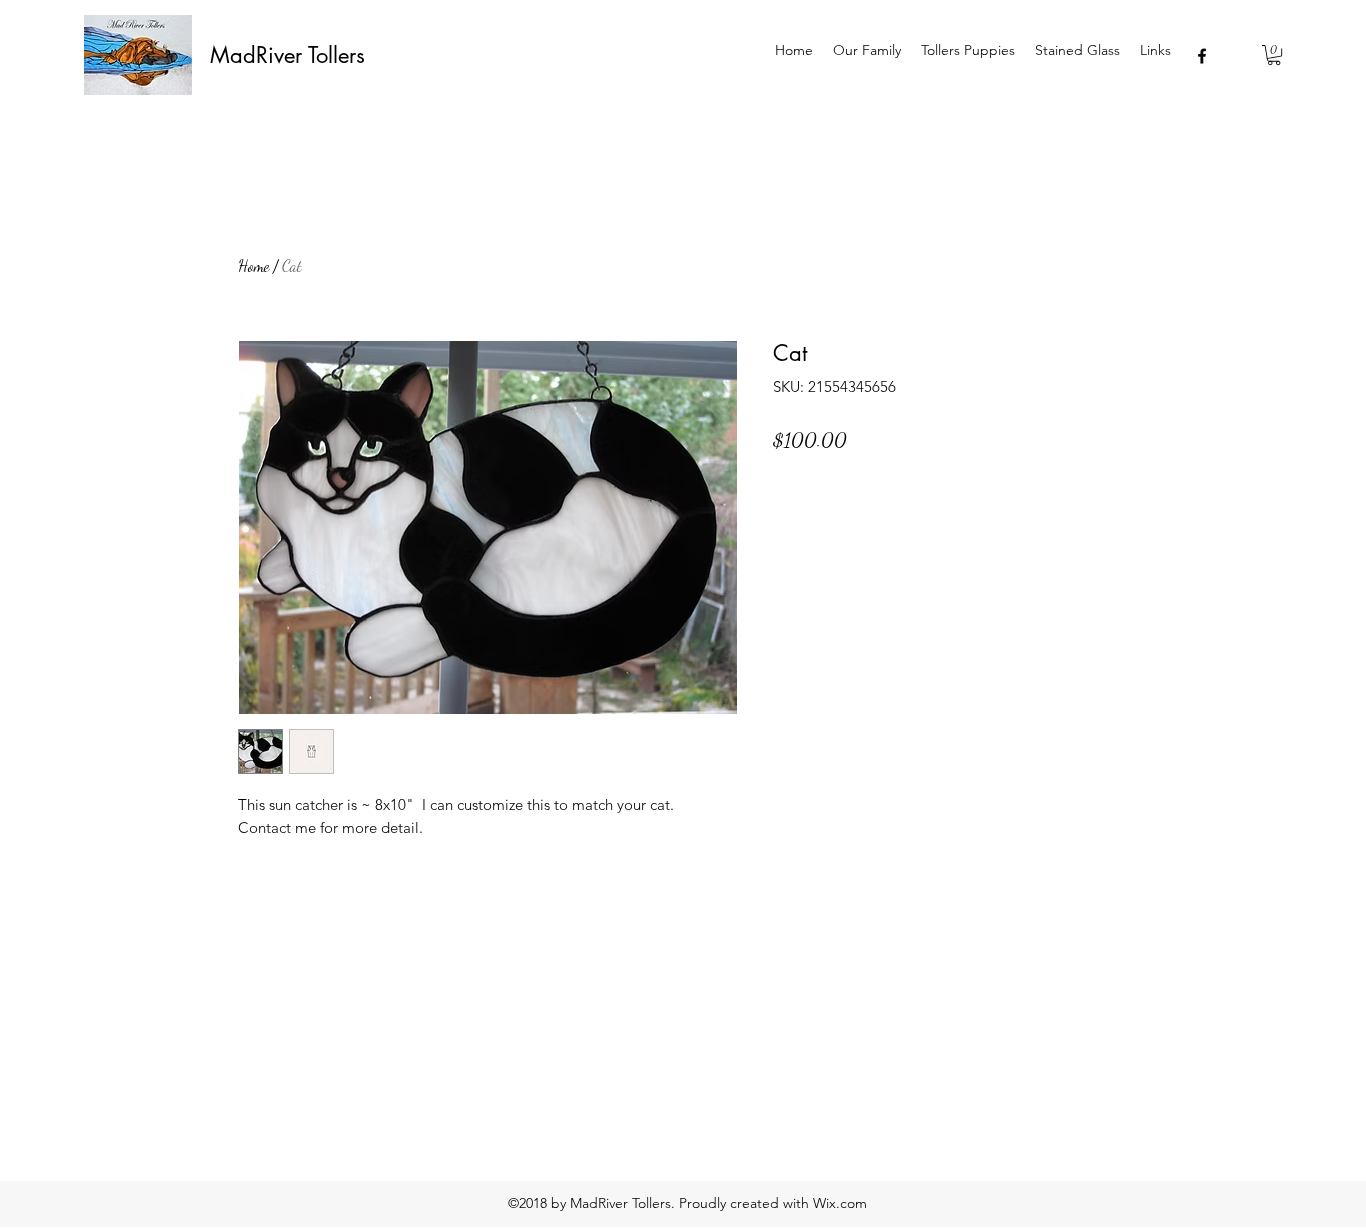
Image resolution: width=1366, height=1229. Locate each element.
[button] (1274, 55)
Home (253, 265)
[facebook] (1202, 56)
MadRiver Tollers (287, 55)
